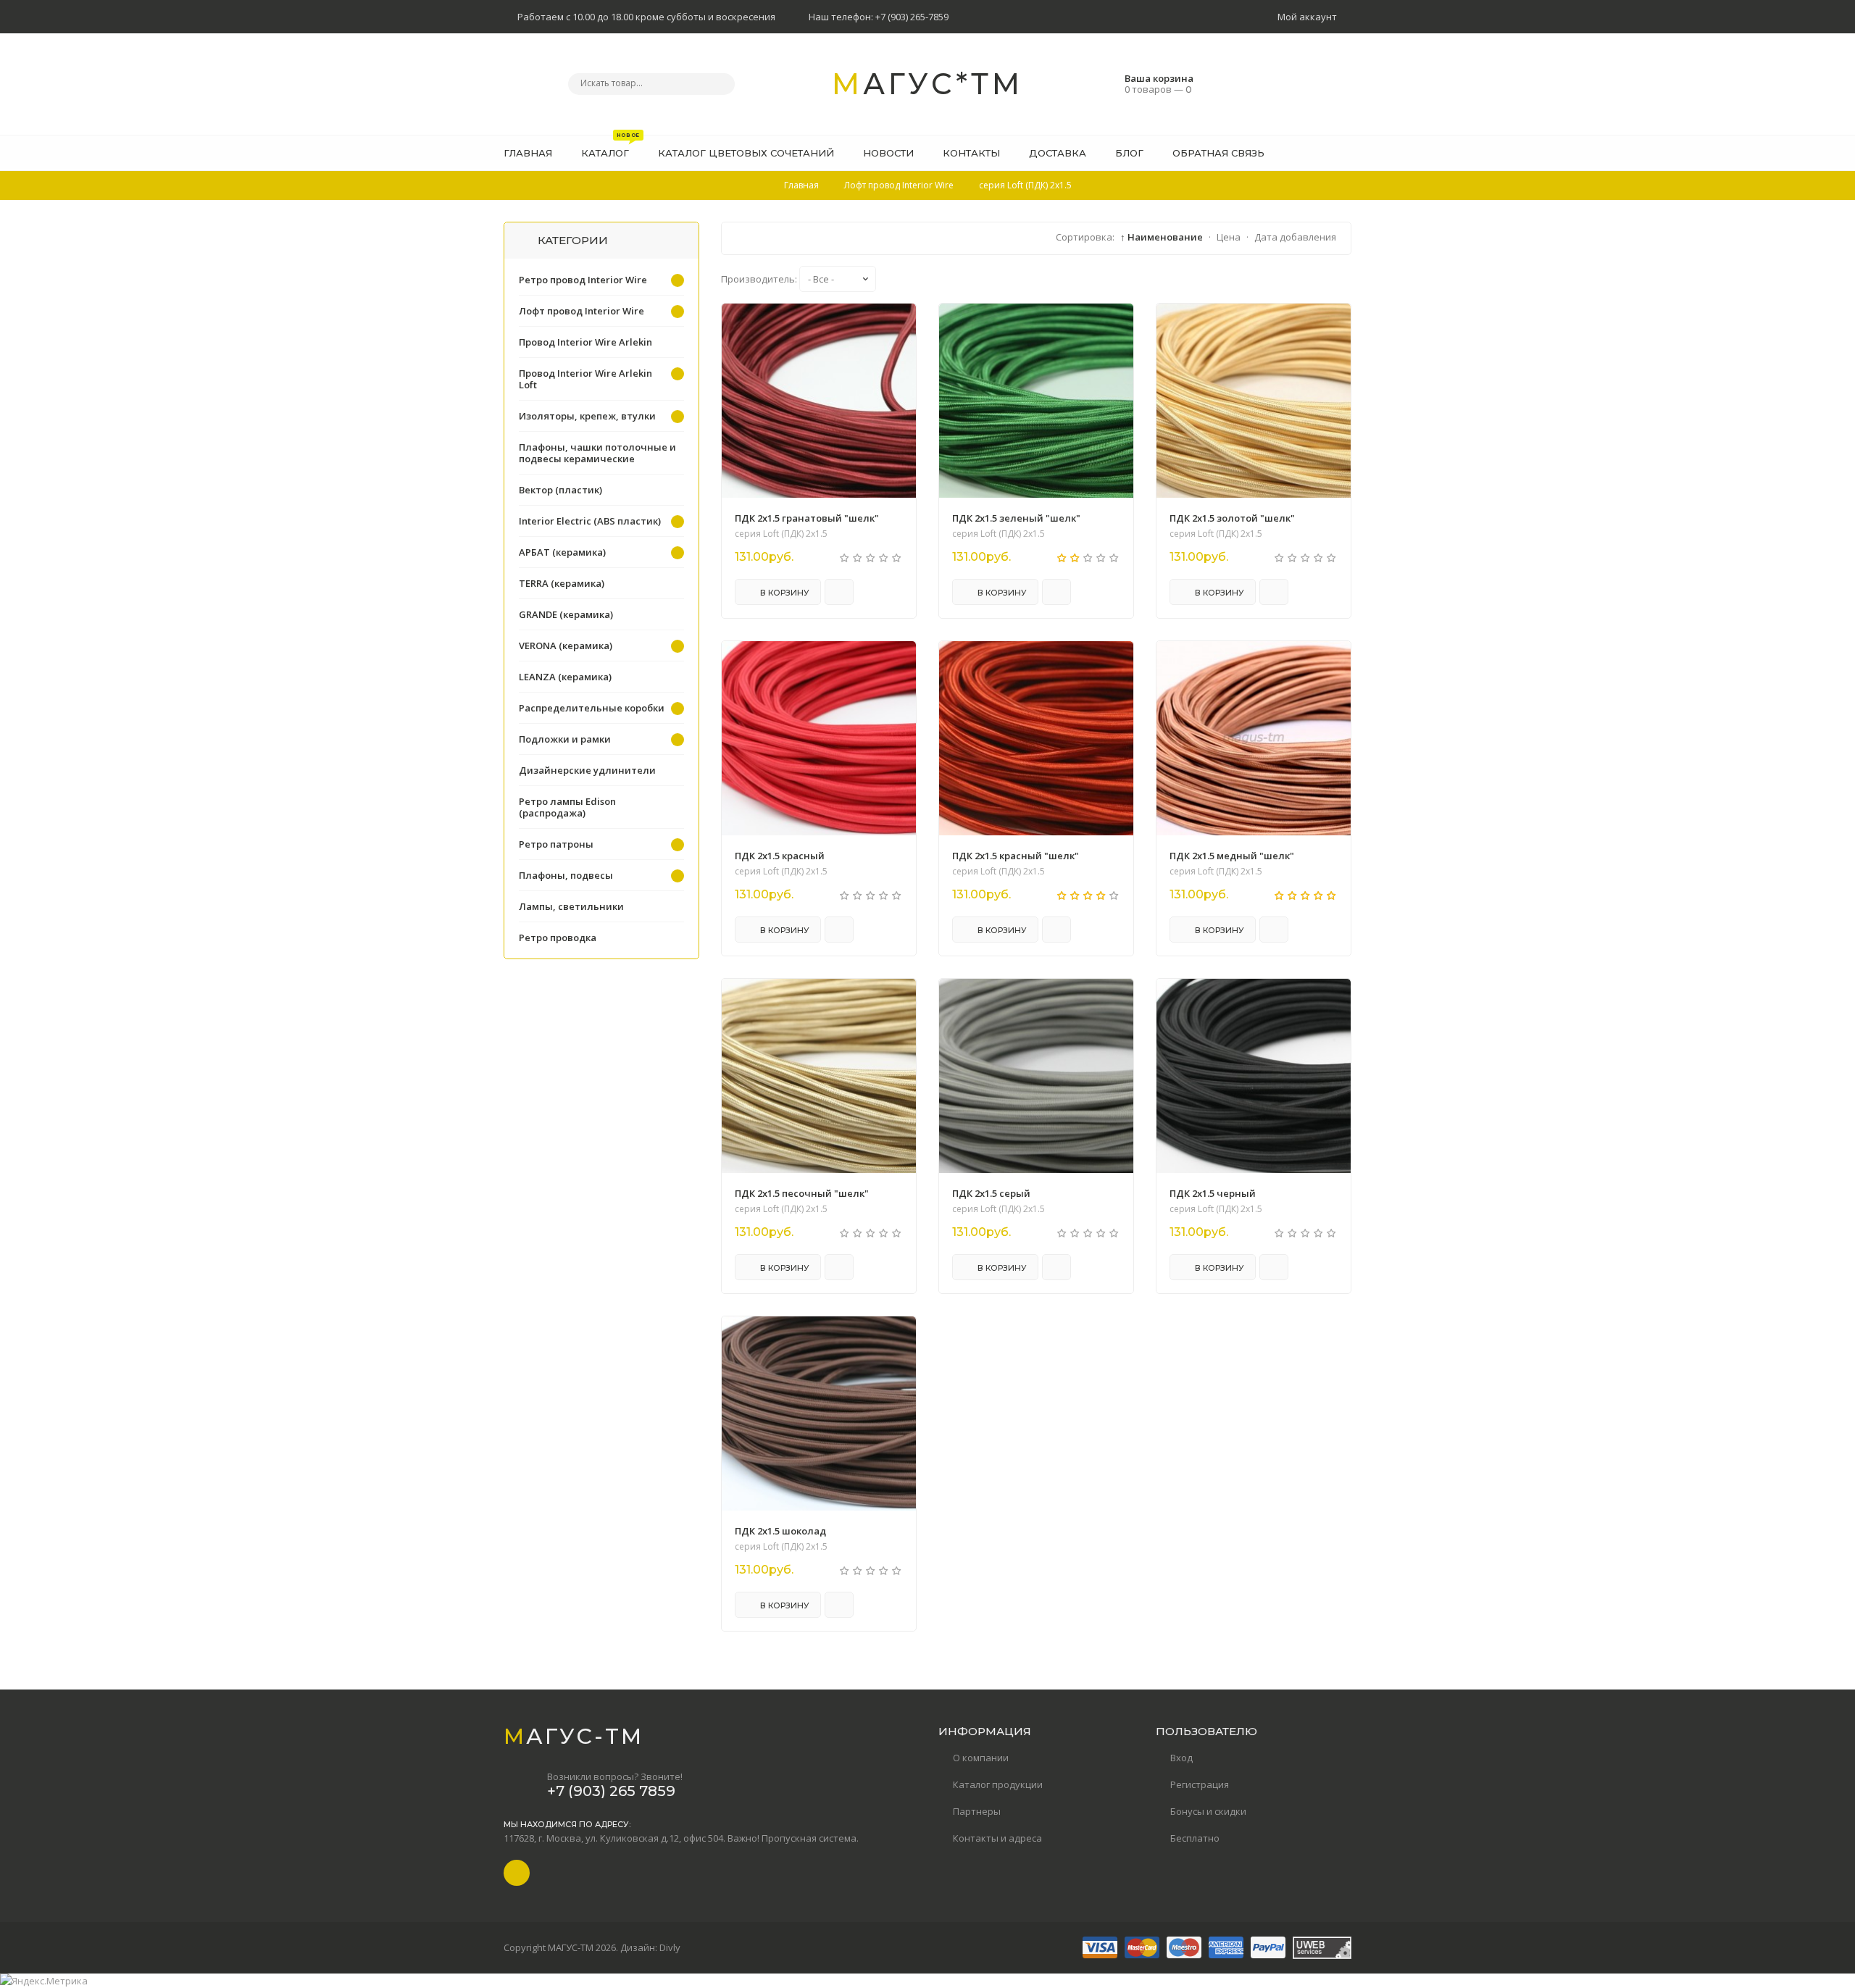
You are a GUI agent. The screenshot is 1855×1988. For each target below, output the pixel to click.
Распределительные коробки (592, 708)
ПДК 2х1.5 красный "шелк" (1016, 856)
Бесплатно (1195, 1838)
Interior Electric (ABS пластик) (590, 521)
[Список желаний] (1318, 153)
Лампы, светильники (571, 906)
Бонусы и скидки (1208, 1811)
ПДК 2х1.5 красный (780, 856)
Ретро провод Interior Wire (583, 280)
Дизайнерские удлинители (587, 770)
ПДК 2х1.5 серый (991, 1193)
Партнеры (977, 1811)
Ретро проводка (558, 937)
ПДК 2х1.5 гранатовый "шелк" (807, 518)
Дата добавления (1295, 237)
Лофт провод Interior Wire (581, 311)
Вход (1181, 1758)
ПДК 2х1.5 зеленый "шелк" (1016, 518)
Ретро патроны (556, 844)
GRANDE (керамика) (566, 614)
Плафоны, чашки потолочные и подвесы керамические (597, 453)
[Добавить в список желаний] (897, 324)
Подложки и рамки (565, 739)
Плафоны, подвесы (566, 875)
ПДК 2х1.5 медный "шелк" (1232, 856)
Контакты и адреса (997, 1838)
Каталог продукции (998, 1784)
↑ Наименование (1162, 237)
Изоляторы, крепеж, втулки (587, 416)
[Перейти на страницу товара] (819, 401)
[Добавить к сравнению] (839, 592)
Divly (670, 1947)
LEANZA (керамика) (565, 677)
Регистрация (1200, 1784)
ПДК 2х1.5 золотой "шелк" (1232, 518)
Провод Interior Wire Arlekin (585, 342)
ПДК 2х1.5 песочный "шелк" (802, 1193)
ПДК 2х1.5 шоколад (780, 1531)
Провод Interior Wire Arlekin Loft (585, 379)
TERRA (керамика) (562, 583)
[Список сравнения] (1346, 153)
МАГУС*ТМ (927, 84)
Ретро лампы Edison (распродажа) (567, 807)
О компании (981, 1758)
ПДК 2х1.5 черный (1213, 1193)
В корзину (784, 593)
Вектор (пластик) (560, 490)
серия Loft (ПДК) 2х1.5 (781, 534)
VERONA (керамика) (566, 646)
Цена (1229, 237)
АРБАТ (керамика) (562, 552)
